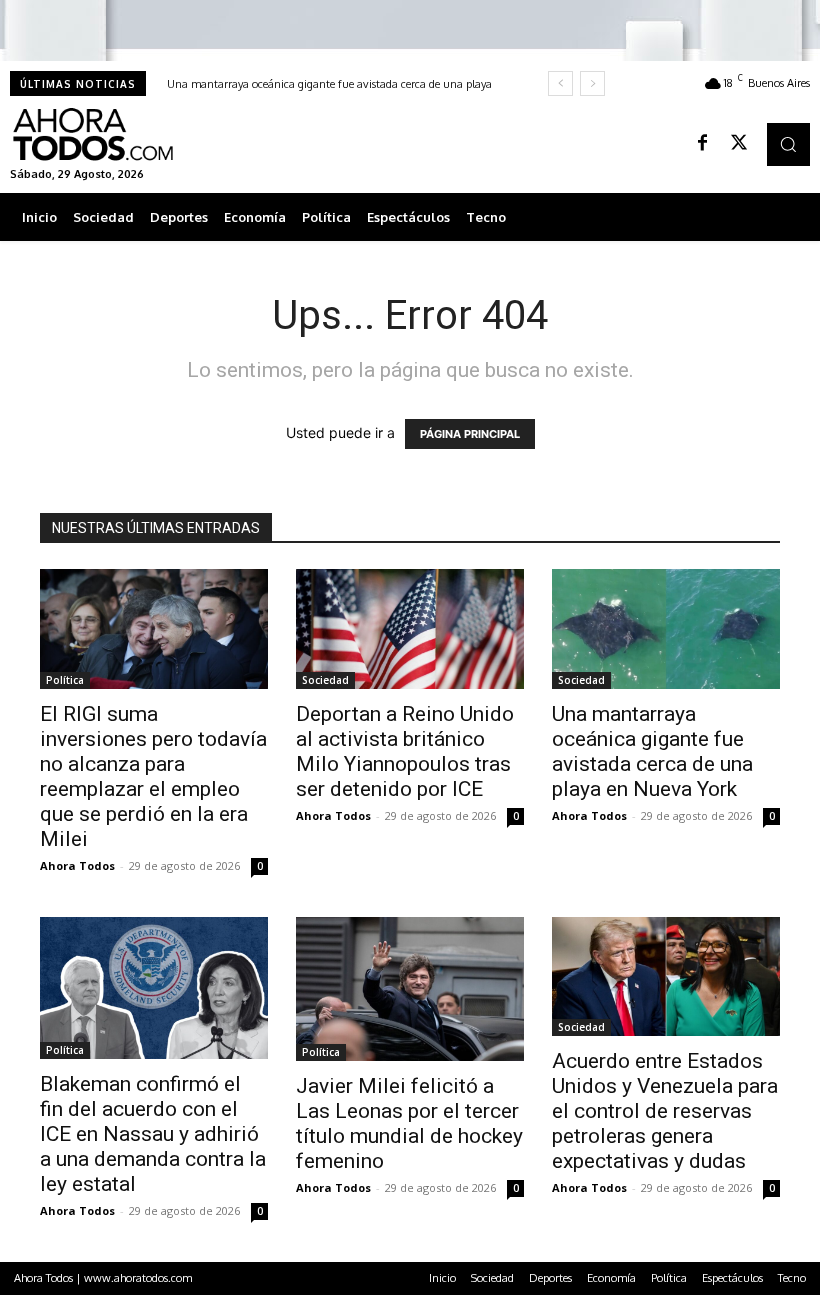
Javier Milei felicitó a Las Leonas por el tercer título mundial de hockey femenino (409, 1123)
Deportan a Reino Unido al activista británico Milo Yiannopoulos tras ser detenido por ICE (405, 751)
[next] (592, 83)
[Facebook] (703, 144)
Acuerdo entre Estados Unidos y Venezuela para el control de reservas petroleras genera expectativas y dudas (665, 1111)
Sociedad (325, 680)
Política (65, 680)
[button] (788, 144)
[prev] (560, 83)
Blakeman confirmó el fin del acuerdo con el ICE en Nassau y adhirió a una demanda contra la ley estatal (153, 1134)
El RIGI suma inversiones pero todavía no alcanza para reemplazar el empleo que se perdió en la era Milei (153, 776)
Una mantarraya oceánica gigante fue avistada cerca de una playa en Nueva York (652, 751)
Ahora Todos (77, 865)
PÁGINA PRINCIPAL (470, 434)
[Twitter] (739, 144)
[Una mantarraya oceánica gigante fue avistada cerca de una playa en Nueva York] (666, 629)
